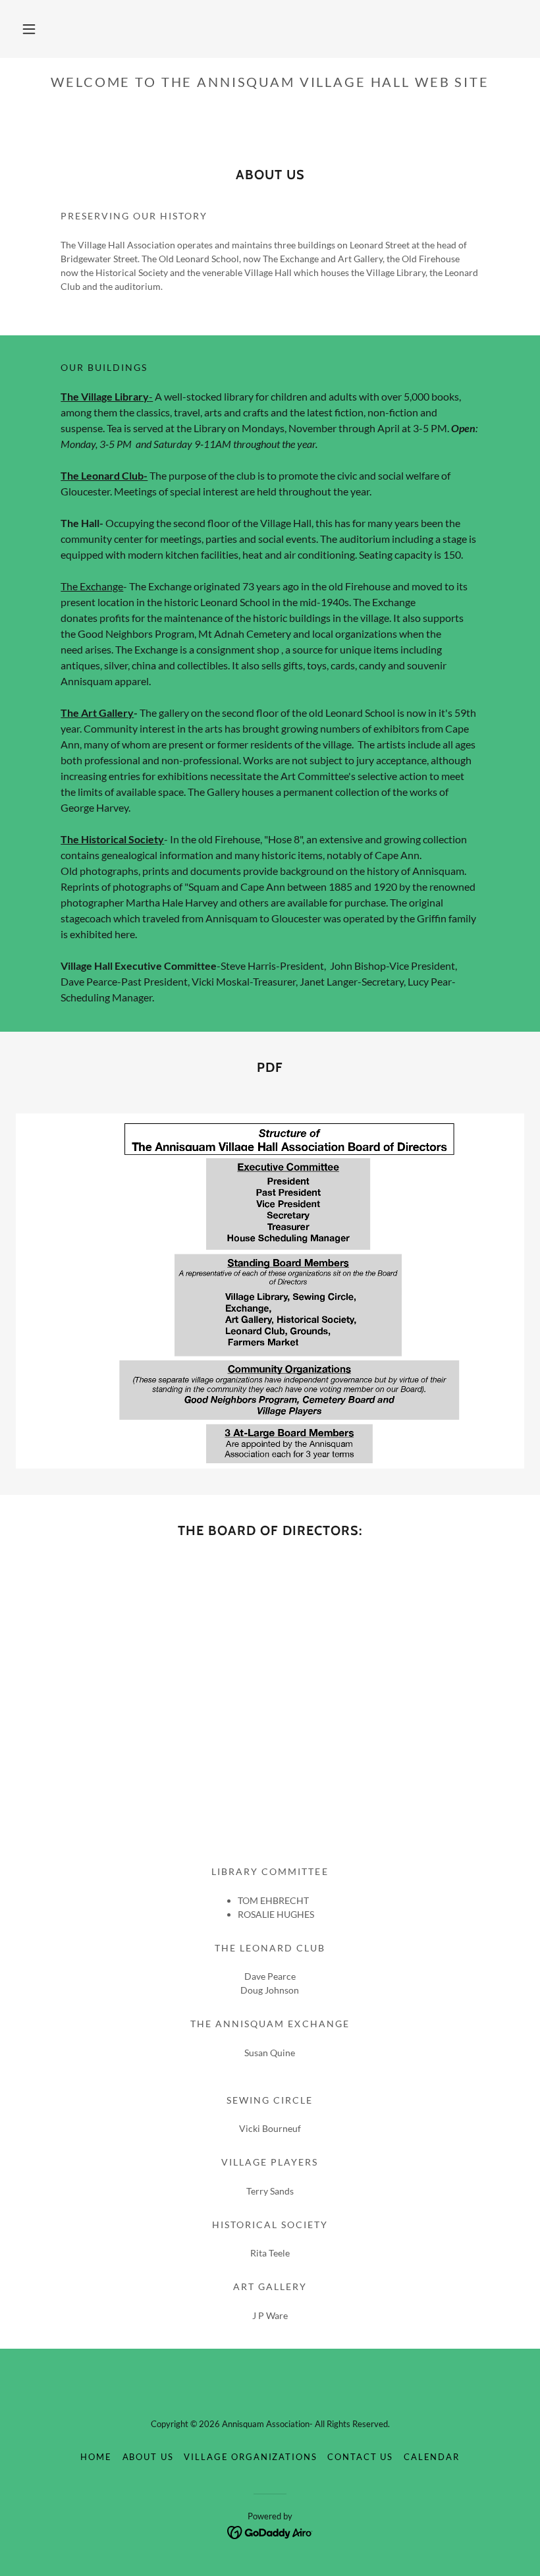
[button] (29, 29)
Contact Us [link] (360, 2457)
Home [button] (96, 2457)
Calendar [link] (432, 2457)
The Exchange (92, 586)
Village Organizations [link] (250, 2457)
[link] (270, 2532)
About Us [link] (148, 2457)
